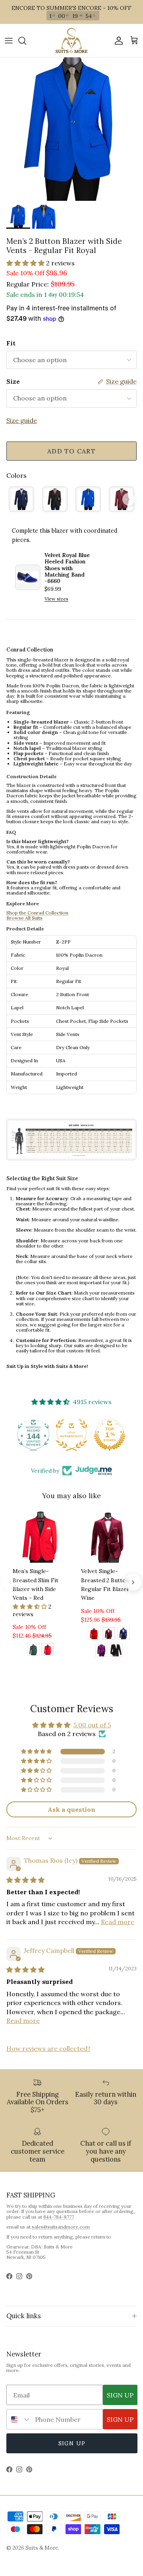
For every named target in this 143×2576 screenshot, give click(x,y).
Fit (11, 343)
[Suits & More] (71, 40)
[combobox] (19, 2419)
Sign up (72, 2443)
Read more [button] (118, 1922)
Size (13, 381)
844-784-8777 (59, 2217)
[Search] (26, 41)
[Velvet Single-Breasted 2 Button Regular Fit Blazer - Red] (94, 1634)
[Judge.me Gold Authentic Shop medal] (71, 1435)
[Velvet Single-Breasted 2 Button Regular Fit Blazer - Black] (116, 1652)
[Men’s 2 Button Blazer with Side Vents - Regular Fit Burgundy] (122, 499)
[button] (26, 263)
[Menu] (9, 41)
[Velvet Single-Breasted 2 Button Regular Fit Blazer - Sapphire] (124, 1634)
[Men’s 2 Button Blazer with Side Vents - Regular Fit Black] (55, 499)
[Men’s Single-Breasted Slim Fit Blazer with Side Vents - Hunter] (33, 1650)
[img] (25, 1880)
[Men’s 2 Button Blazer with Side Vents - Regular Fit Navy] (21, 499)
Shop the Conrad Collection (37, 913)
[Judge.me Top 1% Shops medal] (110, 1435)
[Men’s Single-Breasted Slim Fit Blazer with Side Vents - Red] (48, 1650)
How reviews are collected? (48, 2048)
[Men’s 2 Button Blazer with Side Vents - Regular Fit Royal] (88, 499)
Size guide (22, 420)
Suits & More (42, 2548)
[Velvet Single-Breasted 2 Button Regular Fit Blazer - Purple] (102, 1652)
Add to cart (71, 451)
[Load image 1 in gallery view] (71, 129)
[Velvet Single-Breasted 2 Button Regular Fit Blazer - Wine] (109, 1634)
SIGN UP (120, 2395)
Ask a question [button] (71, 1809)
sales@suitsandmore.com (61, 2227)
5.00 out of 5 (92, 1725)
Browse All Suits (24, 918)
